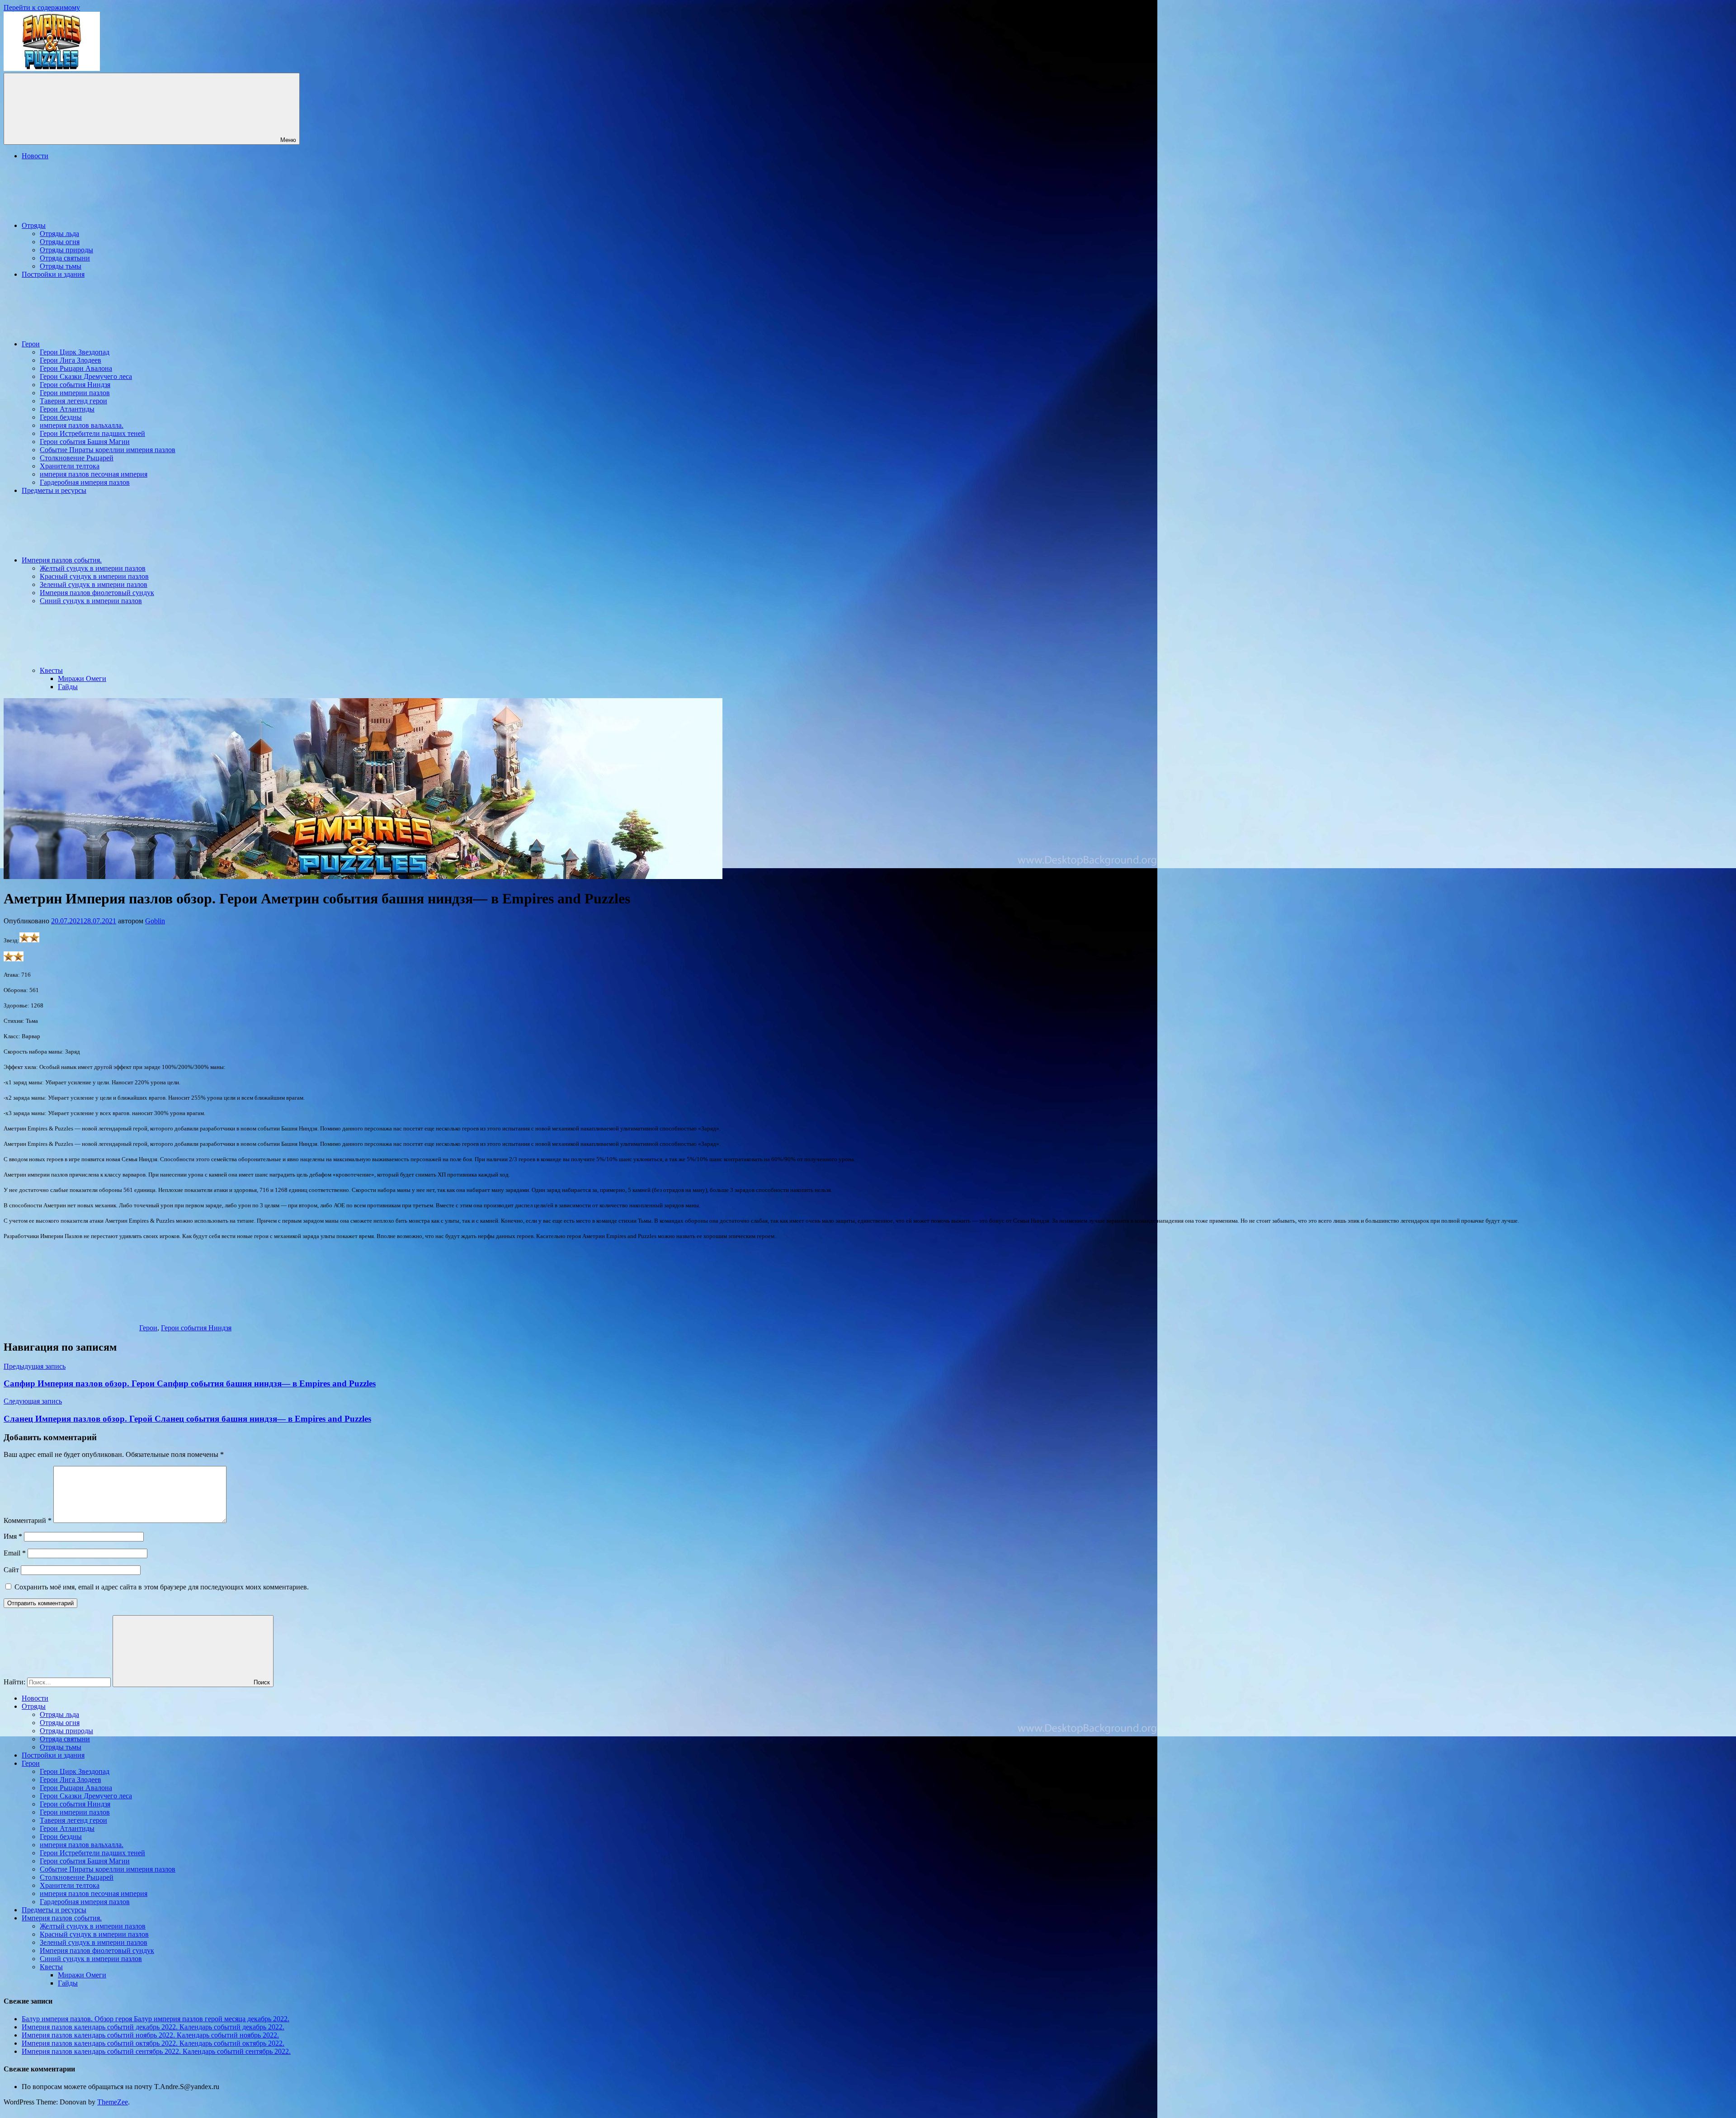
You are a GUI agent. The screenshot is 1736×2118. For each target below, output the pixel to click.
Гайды (68, 687)
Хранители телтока (70, 466)
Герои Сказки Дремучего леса (86, 376)
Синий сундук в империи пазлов (91, 601)
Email (15, 1553)
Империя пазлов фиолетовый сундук (97, 593)
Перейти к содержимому (42, 7)
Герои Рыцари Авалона (76, 368)
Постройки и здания (53, 274)
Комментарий (28, 1520)
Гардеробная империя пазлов (85, 482)
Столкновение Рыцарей (77, 458)
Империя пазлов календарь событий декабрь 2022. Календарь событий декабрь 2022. (153, 2027)
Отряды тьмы (61, 266)
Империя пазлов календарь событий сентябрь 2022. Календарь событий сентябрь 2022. (156, 2051)
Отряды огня (60, 242)
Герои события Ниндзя (75, 385)
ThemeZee (113, 2102)
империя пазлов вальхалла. (82, 425)
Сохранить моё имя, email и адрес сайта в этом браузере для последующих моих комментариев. (162, 1587)
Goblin (155, 921)
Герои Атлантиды (67, 409)
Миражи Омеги (82, 678)
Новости (35, 156)
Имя (13, 1536)
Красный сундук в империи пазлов (94, 576)
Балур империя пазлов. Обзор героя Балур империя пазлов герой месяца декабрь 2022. (156, 2019)
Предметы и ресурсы (54, 490)
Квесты (51, 670)
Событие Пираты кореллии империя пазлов (108, 450)
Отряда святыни (65, 258)
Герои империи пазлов (75, 393)
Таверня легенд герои (73, 401)
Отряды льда (59, 234)
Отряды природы (66, 250)
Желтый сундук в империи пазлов (93, 568)
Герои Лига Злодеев (71, 360)
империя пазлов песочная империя (94, 474)
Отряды (34, 225)
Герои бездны (61, 417)
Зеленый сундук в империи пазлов (94, 584)
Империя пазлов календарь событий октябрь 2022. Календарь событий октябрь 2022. (153, 2043)
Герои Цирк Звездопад (75, 352)
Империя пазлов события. (62, 560)
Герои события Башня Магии (85, 442)
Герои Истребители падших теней (92, 433)
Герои (31, 344)
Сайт (11, 1570)
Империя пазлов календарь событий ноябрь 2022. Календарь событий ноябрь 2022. (150, 2035)
